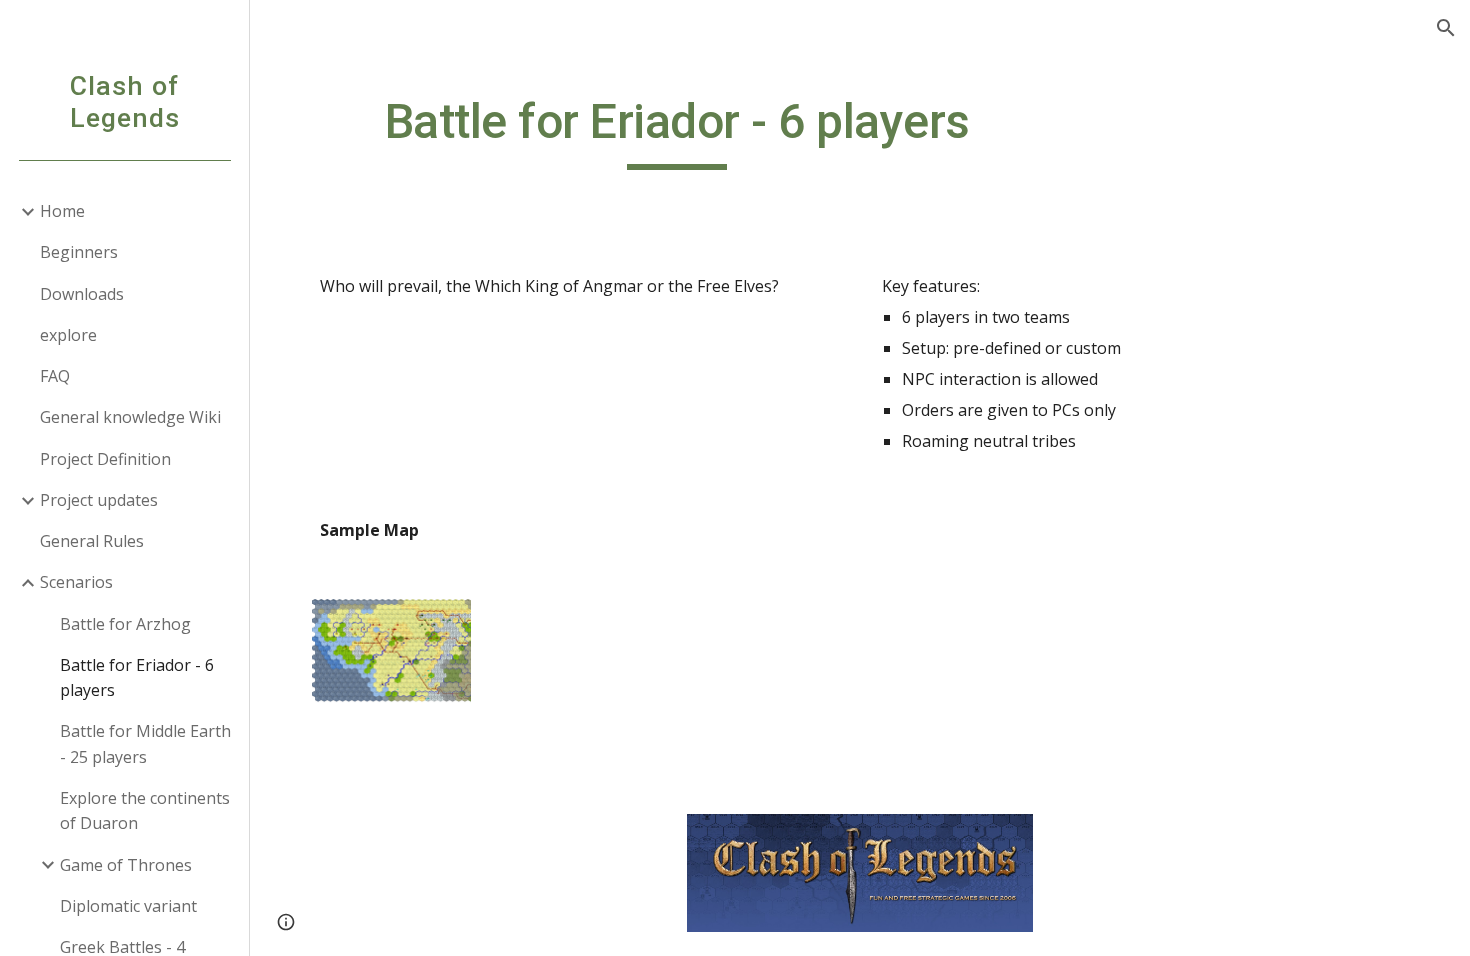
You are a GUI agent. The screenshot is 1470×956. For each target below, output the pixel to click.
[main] (677, 131)
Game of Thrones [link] (126, 865)
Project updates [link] (99, 500)
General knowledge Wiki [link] (130, 417)
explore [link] (68, 335)
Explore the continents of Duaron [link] (145, 810)
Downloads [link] (82, 294)
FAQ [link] (55, 376)
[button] (1446, 28)
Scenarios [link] (76, 582)
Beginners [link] (79, 252)
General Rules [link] (92, 541)
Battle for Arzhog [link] (125, 624)
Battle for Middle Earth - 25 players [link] (145, 743)
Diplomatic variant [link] (128, 906)
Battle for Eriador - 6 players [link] (137, 677)
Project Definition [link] (105, 459)
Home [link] (62, 211)
